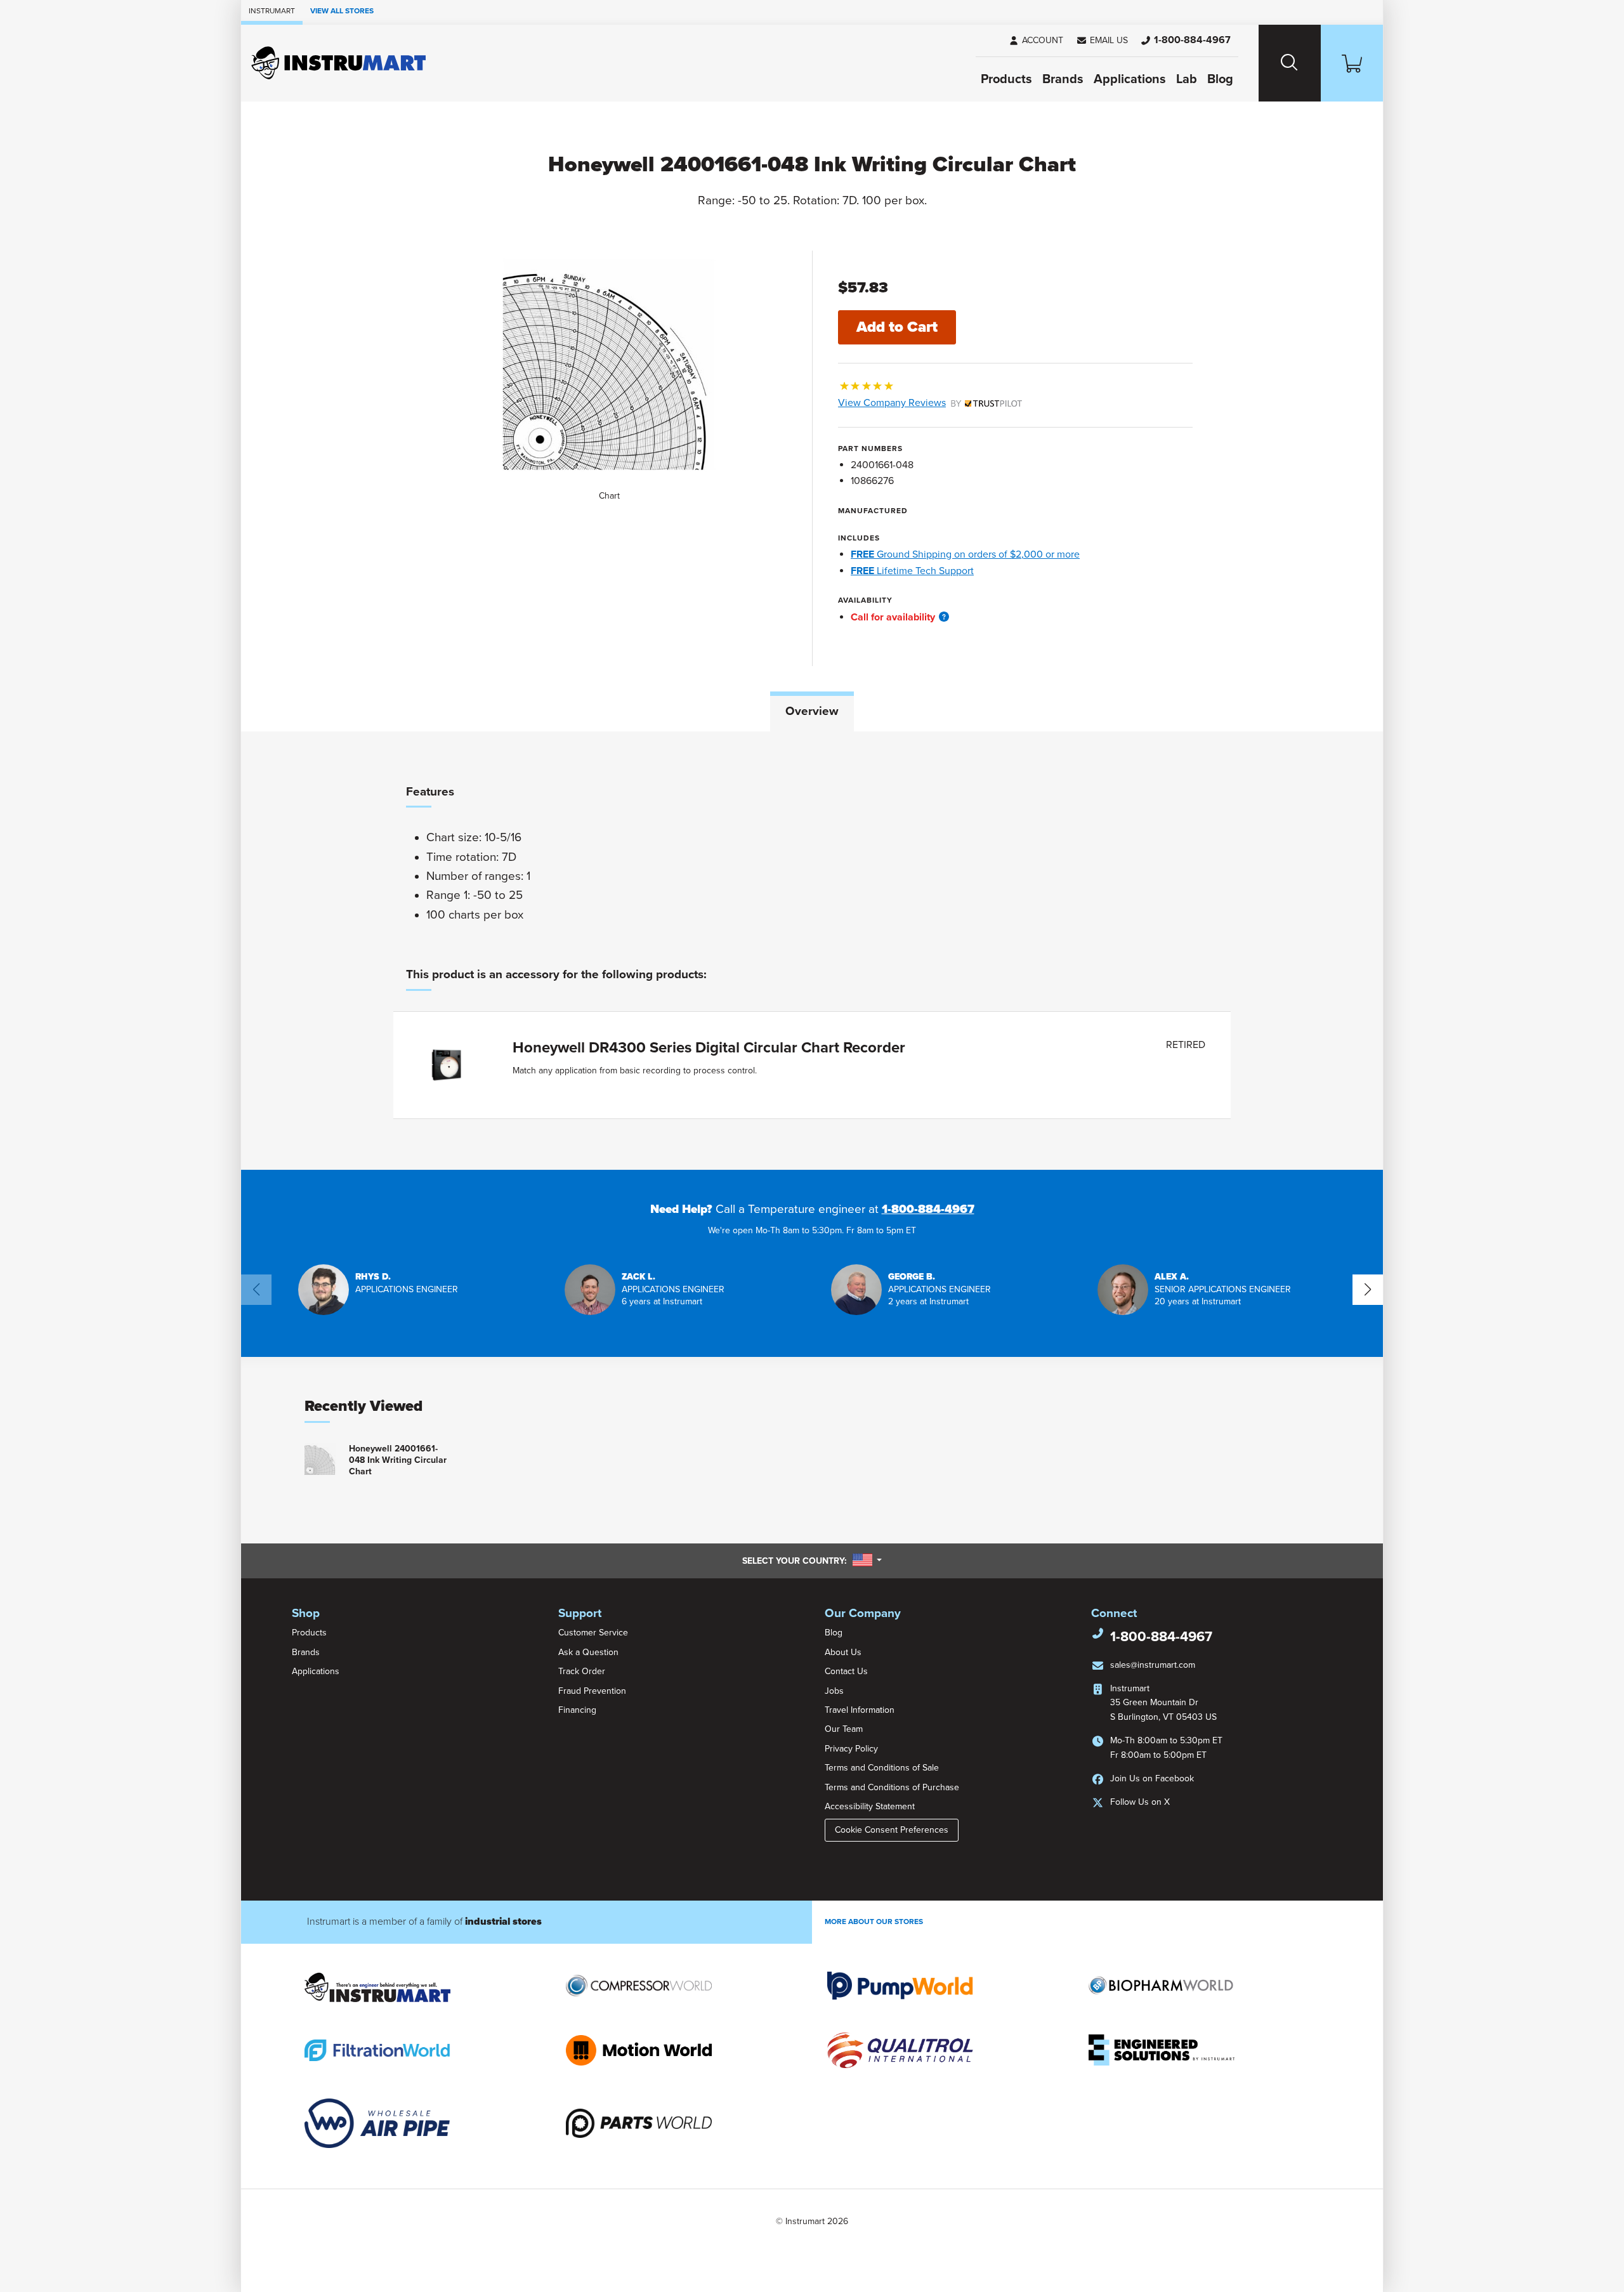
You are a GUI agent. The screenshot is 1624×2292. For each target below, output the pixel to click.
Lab (1187, 79)
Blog (1220, 79)
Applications (1130, 79)
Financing (577, 1710)
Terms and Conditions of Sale (882, 1768)
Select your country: (812, 1561)
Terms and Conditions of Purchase (892, 1787)
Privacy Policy (851, 1749)
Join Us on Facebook (1152, 1778)
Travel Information (860, 1710)
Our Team (844, 1729)
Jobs (834, 1691)
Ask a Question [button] (588, 1652)
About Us (843, 1652)
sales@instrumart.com (1153, 1665)
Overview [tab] (812, 711)
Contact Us (846, 1671)
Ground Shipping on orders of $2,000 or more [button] (965, 554)
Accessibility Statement (870, 1806)
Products (1006, 79)
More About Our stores (874, 1922)
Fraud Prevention (592, 1691)
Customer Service (593, 1633)
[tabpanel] (812, 951)
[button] (1102, 41)
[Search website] (1290, 63)
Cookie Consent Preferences (892, 1830)
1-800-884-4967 (928, 1209)
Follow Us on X (1140, 1802)
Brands (1063, 79)
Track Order (582, 1671)
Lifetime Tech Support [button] (912, 571)
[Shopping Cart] (1352, 63)
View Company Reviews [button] (921, 403)
